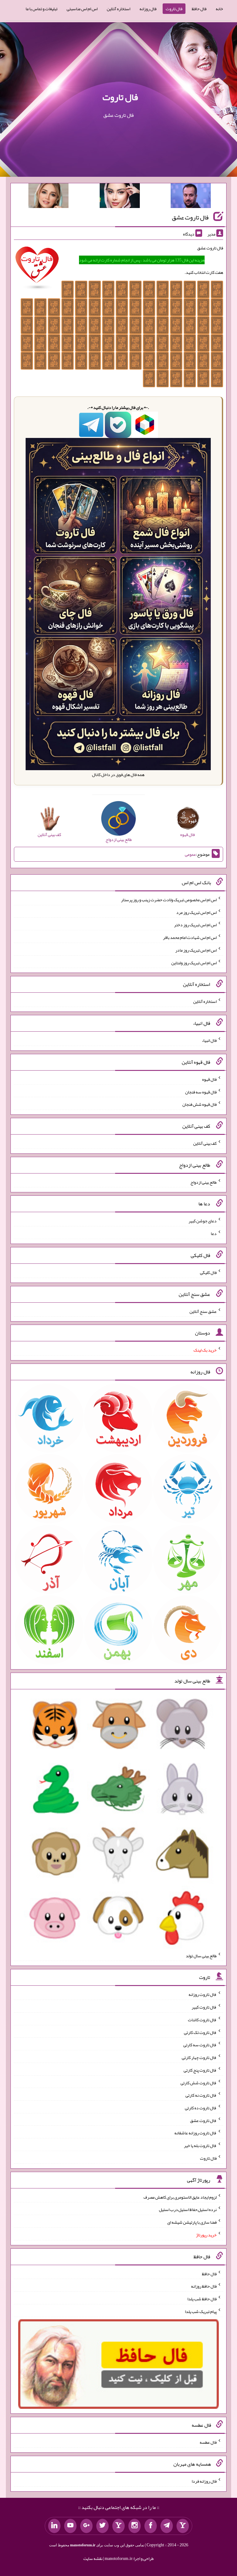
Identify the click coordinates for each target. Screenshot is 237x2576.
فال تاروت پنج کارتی (200, 2070)
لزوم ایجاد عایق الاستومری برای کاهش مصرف (180, 2197)
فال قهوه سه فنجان (201, 1092)
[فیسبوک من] (151, 2526)
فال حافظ (199, 9)
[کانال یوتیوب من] (70, 2526)
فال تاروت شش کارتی (199, 2082)
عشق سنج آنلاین (203, 1311)
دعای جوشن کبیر (203, 1221)
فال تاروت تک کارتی (200, 2032)
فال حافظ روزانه (204, 2286)
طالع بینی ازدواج (204, 1182)
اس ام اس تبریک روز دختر (195, 925)
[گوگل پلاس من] (86, 2526)
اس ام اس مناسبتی (82, 9)
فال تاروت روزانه (203, 1994)
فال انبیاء (209, 1040)
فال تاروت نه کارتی (201, 2095)
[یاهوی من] (183, 2526)
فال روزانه (148, 9)
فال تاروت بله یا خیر (200, 2145)
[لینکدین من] (54, 2526)
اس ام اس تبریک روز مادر (196, 950)
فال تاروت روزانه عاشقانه (195, 2133)
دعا (214, 1233)
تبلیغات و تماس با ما (42, 9)
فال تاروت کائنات (202, 2020)
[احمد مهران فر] (191, 197)
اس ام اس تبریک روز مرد (196, 912)
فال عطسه (208, 2442)
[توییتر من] (102, 2526)
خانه (219, 9)
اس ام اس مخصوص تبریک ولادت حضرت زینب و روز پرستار (169, 900)
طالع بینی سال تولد (201, 1955)
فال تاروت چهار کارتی (199, 2057)
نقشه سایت (93, 2558)
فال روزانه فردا (204, 2481)
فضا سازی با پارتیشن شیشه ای (192, 2222)
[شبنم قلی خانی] (48, 197)
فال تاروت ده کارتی (201, 2108)
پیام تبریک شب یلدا (201, 2311)
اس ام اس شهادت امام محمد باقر (190, 937)
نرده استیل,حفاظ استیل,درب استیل (188, 2209)
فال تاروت (174, 9)
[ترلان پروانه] (120, 197)
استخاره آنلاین (118, 9)
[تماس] (118, 2526)
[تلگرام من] (167, 2526)
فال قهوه (209, 1079)
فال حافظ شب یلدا (202, 2299)
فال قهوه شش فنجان (200, 1104)
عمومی (190, 854)
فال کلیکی (208, 1272)
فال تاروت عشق (190, 217)
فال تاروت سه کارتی (200, 2045)
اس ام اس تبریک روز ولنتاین (194, 962)
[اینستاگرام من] (135, 2526)
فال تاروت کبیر (204, 2007)
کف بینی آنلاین (205, 1143)
